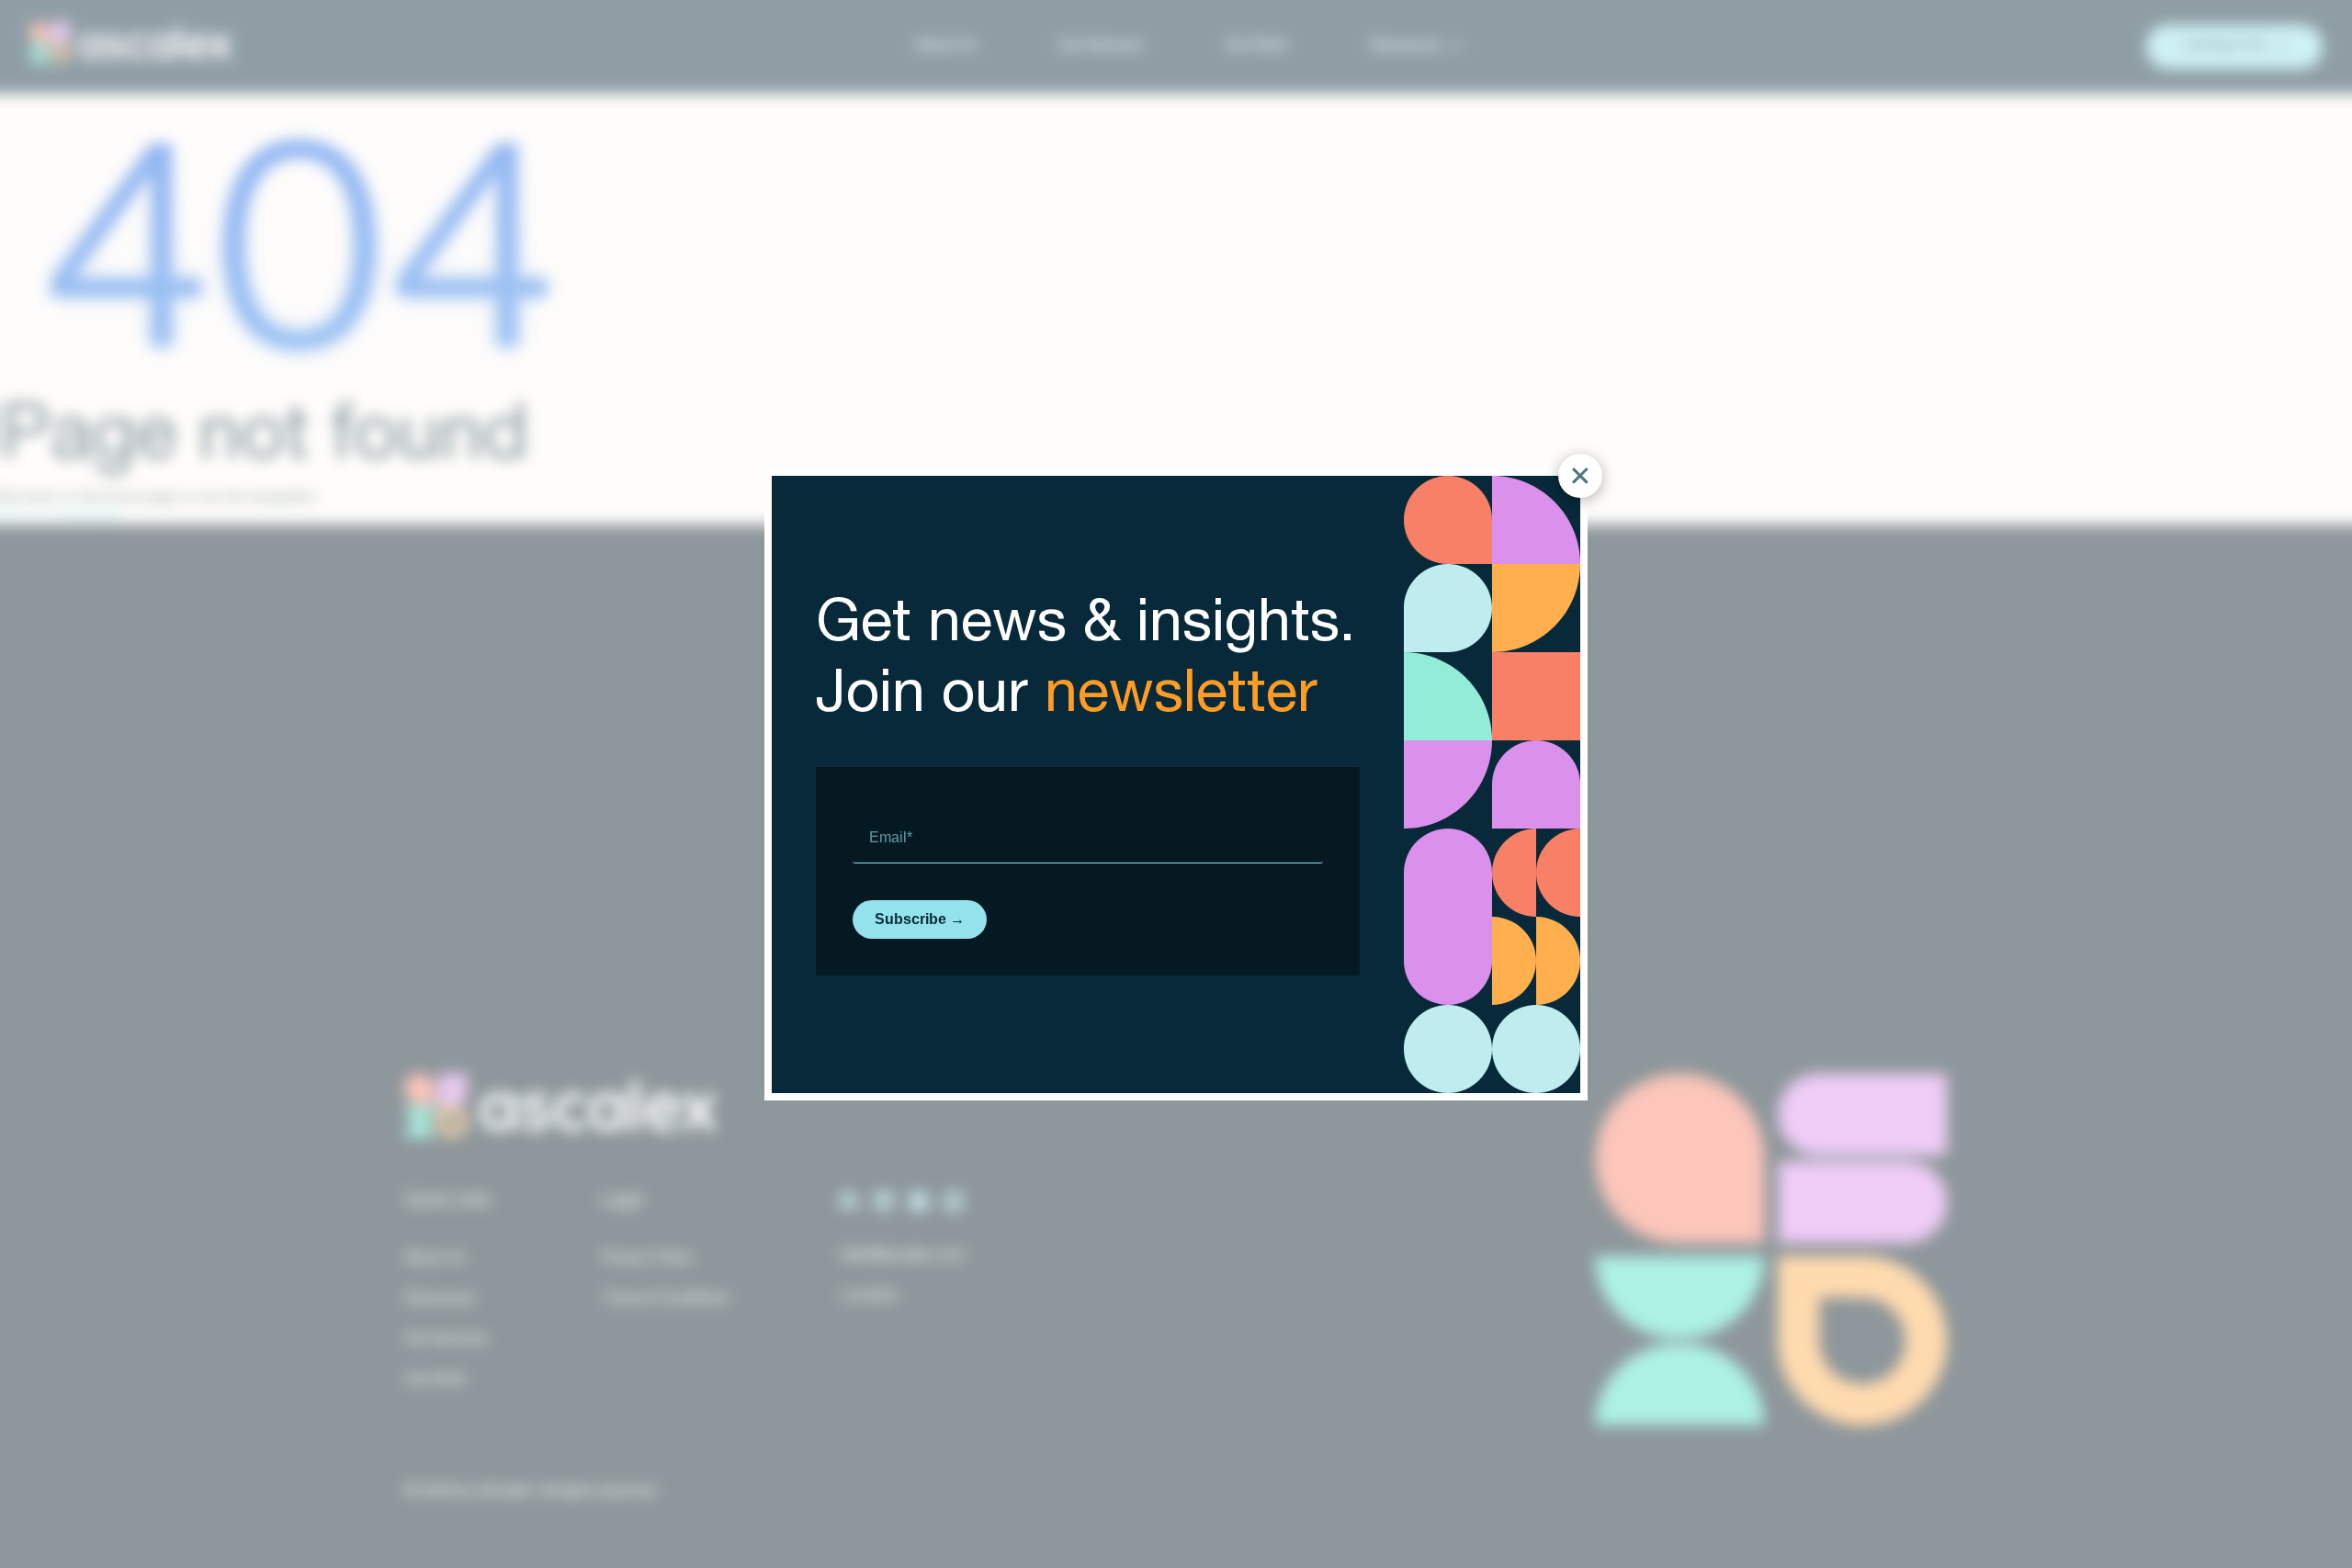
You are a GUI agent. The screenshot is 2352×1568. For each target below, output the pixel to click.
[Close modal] (1580, 476)
